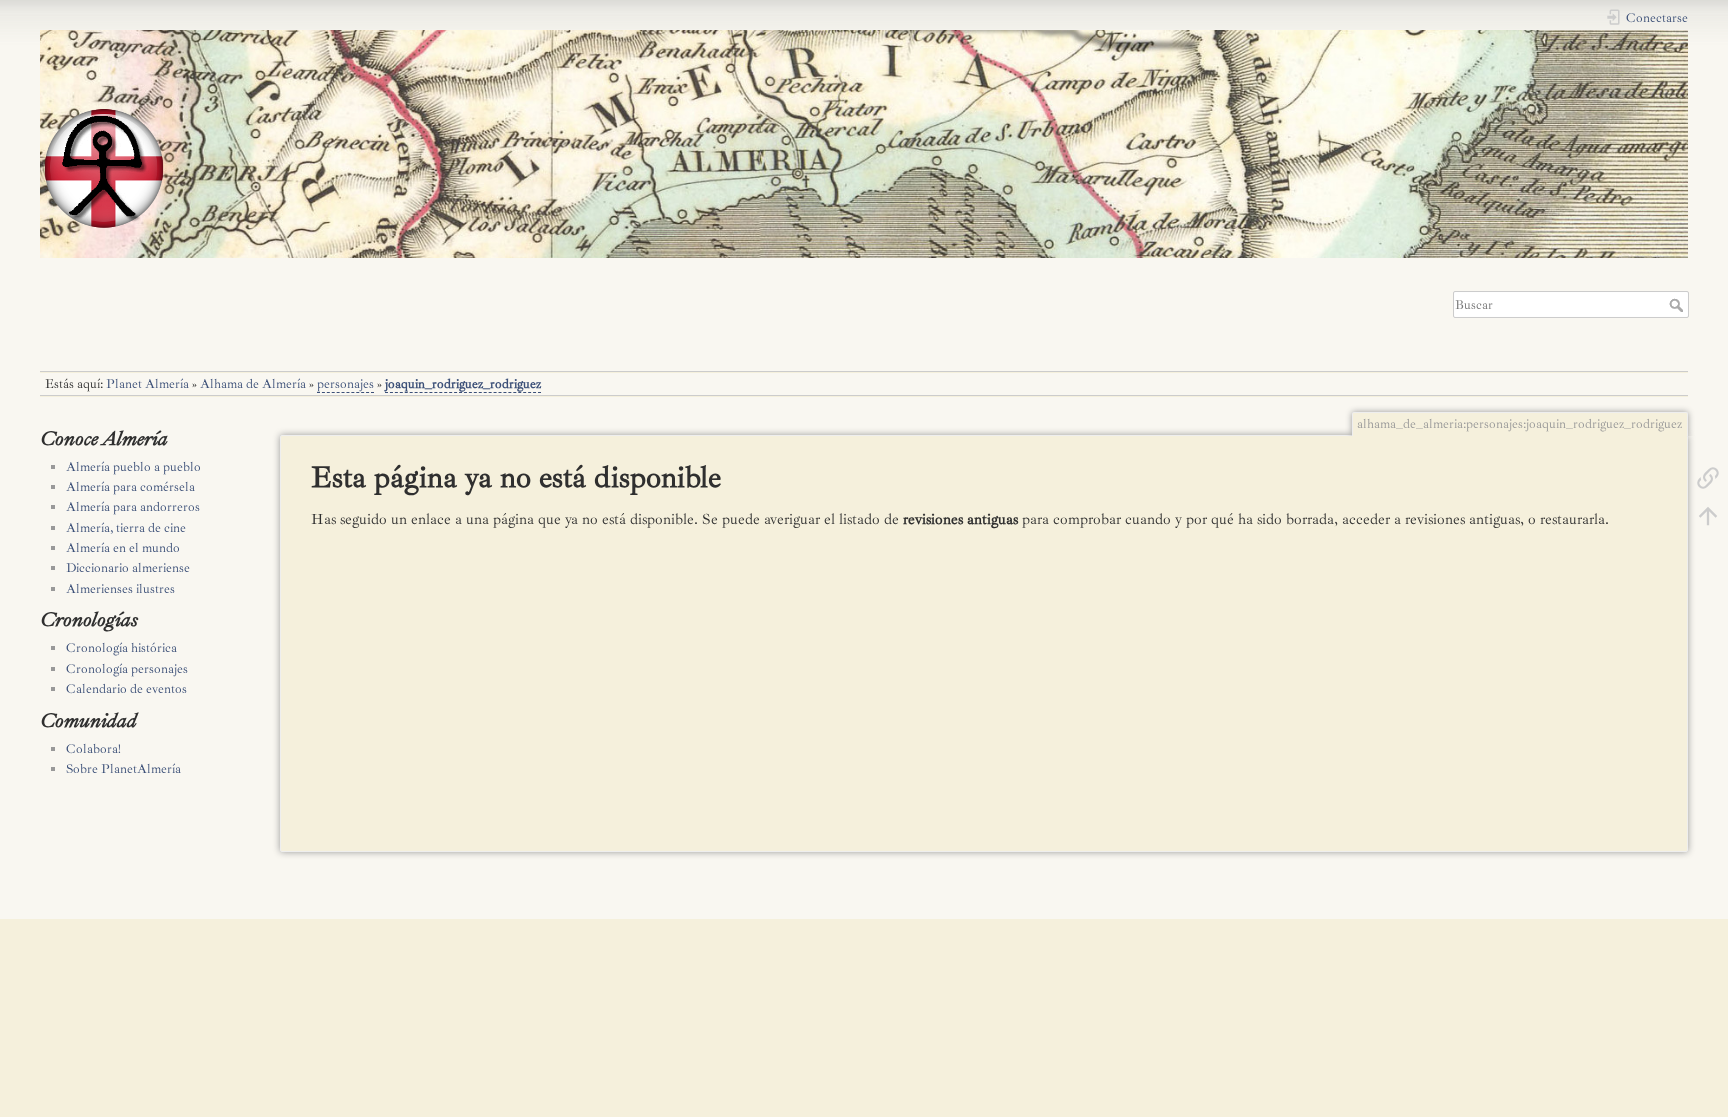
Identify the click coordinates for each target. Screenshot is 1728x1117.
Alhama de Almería (253, 384)
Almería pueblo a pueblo (133, 467)
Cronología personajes (127, 669)
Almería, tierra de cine (126, 528)
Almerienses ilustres (120, 589)
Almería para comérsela (130, 487)
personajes (345, 384)
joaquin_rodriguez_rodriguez (463, 384)
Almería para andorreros (133, 507)
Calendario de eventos (126, 689)
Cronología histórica (121, 648)
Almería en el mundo (123, 548)
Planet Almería (147, 384)
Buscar (1678, 305)
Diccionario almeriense (128, 568)
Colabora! (93, 749)
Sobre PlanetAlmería (123, 769)
